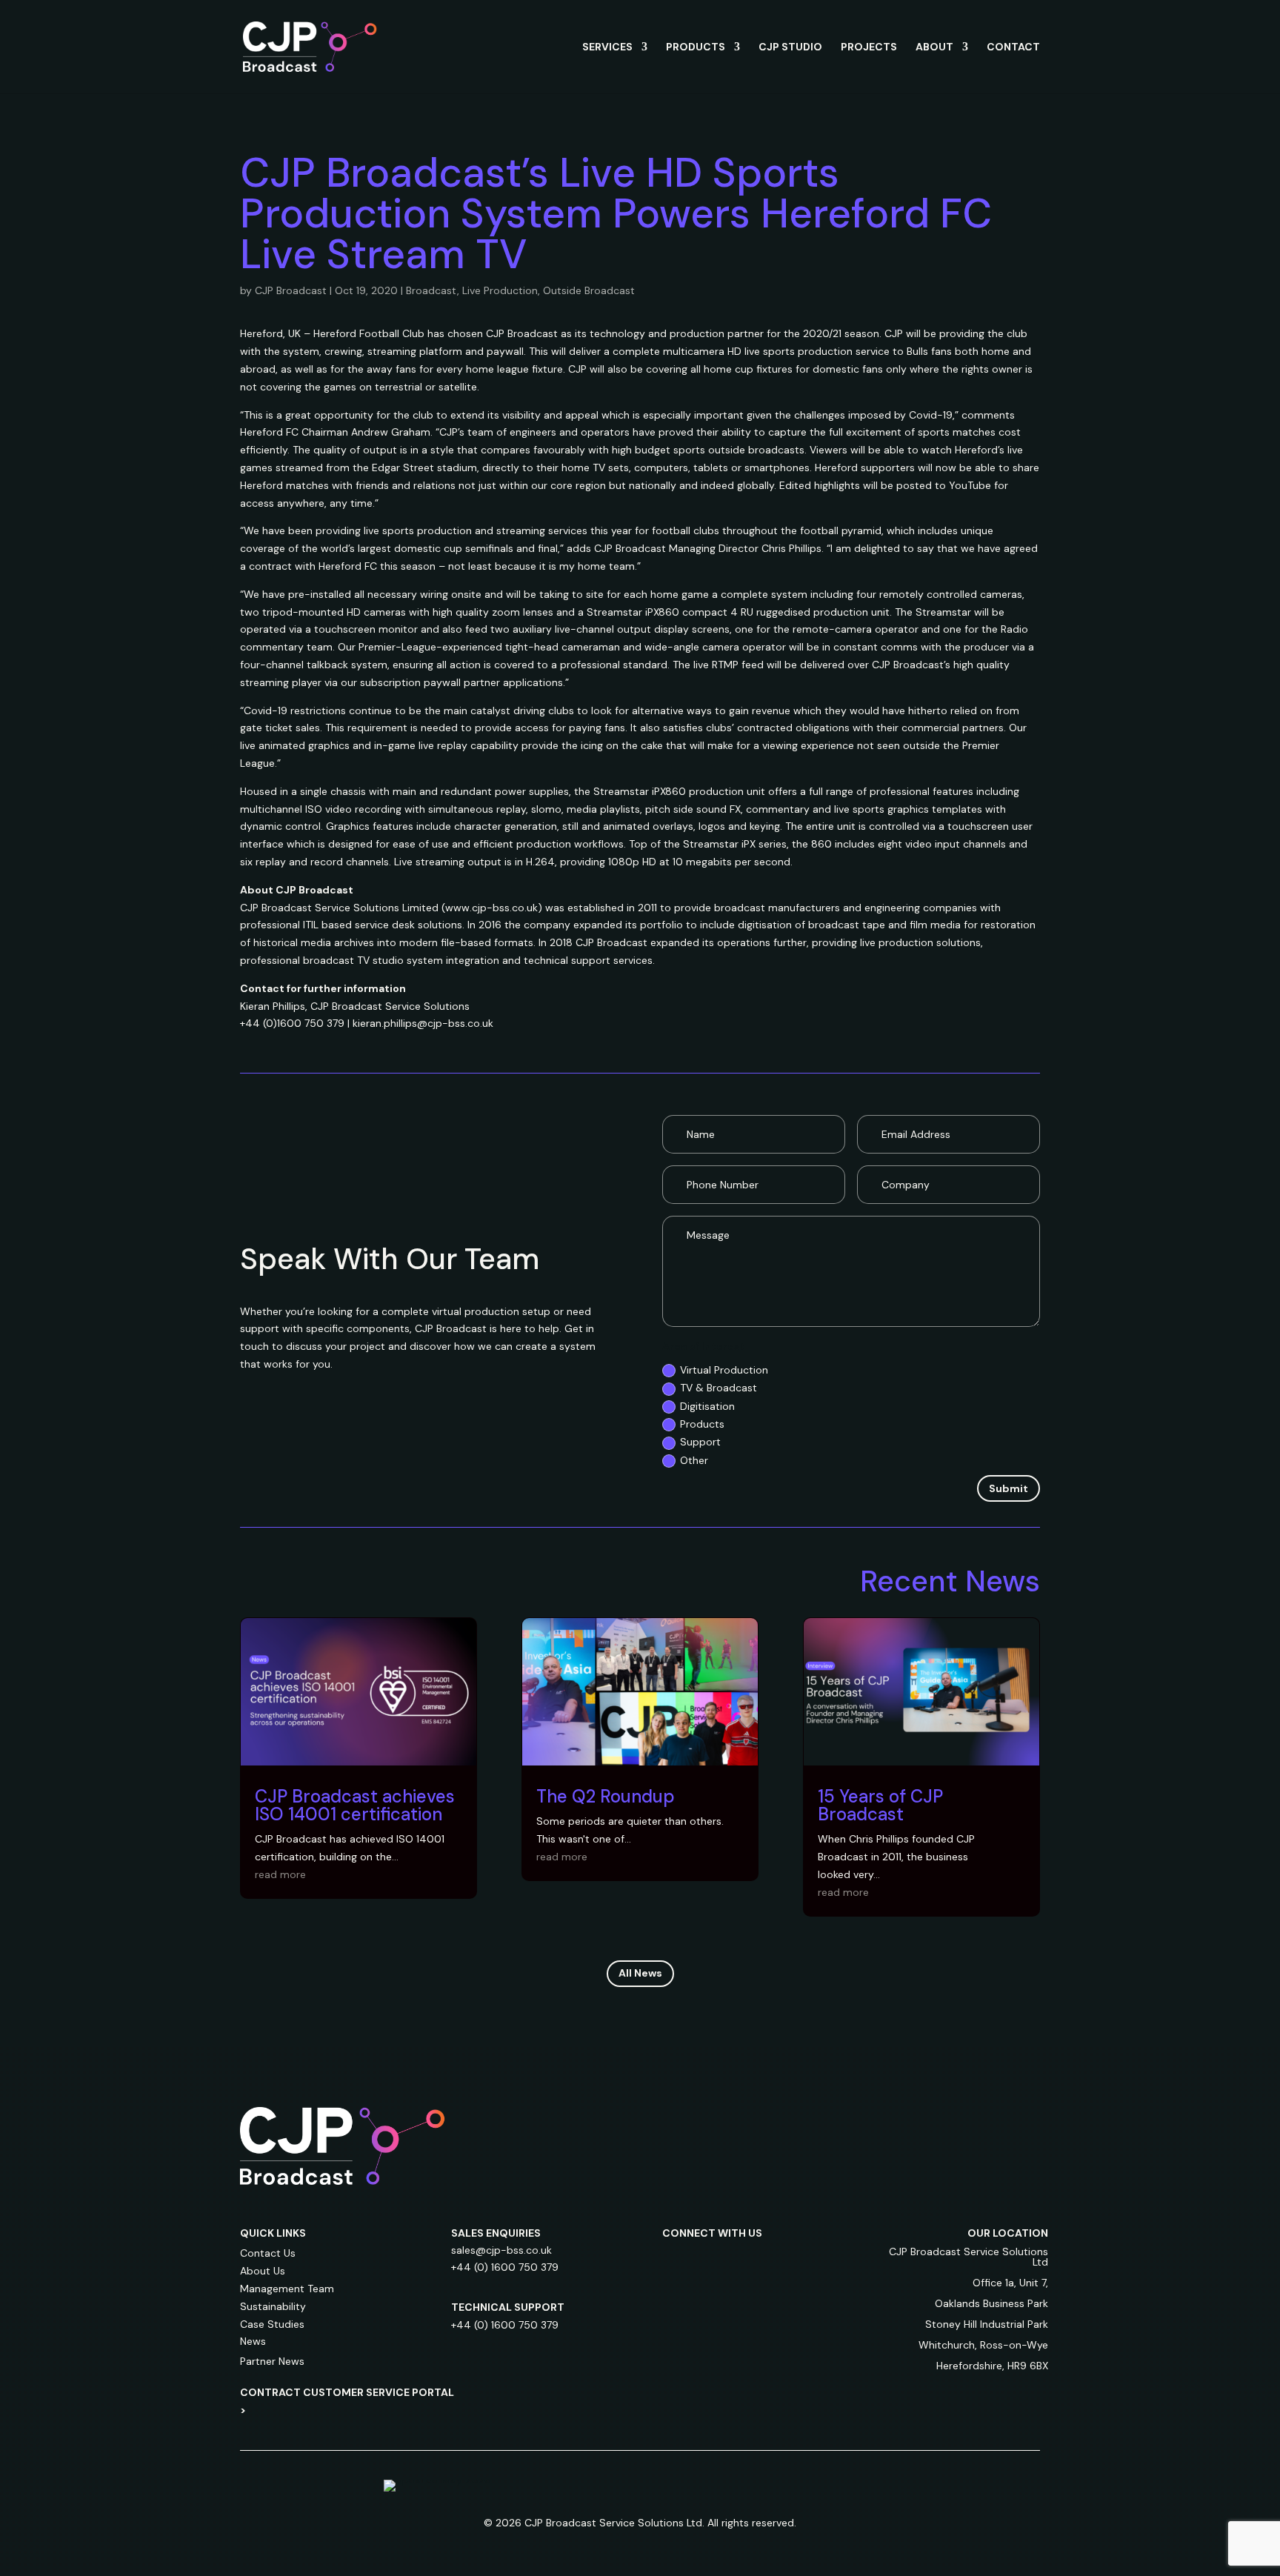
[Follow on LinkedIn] (674, 2260)
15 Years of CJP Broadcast (880, 1805)
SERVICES (607, 47)
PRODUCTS (696, 47)
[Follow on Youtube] (793, 2260)
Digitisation (707, 1406)
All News (640, 1973)
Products (702, 1424)
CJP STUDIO (790, 47)
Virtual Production (724, 1370)
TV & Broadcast (719, 1388)
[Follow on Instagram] (704, 2260)
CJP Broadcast (291, 290)
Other (694, 1460)
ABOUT (934, 47)
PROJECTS (869, 47)
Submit (1009, 1488)
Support (700, 1442)
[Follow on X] (763, 2260)
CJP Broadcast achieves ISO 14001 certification (355, 1805)
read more (280, 1874)
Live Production (500, 290)
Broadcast (431, 290)
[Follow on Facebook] (733, 2260)
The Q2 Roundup (606, 1796)
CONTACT (1013, 47)
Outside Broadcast (589, 290)
